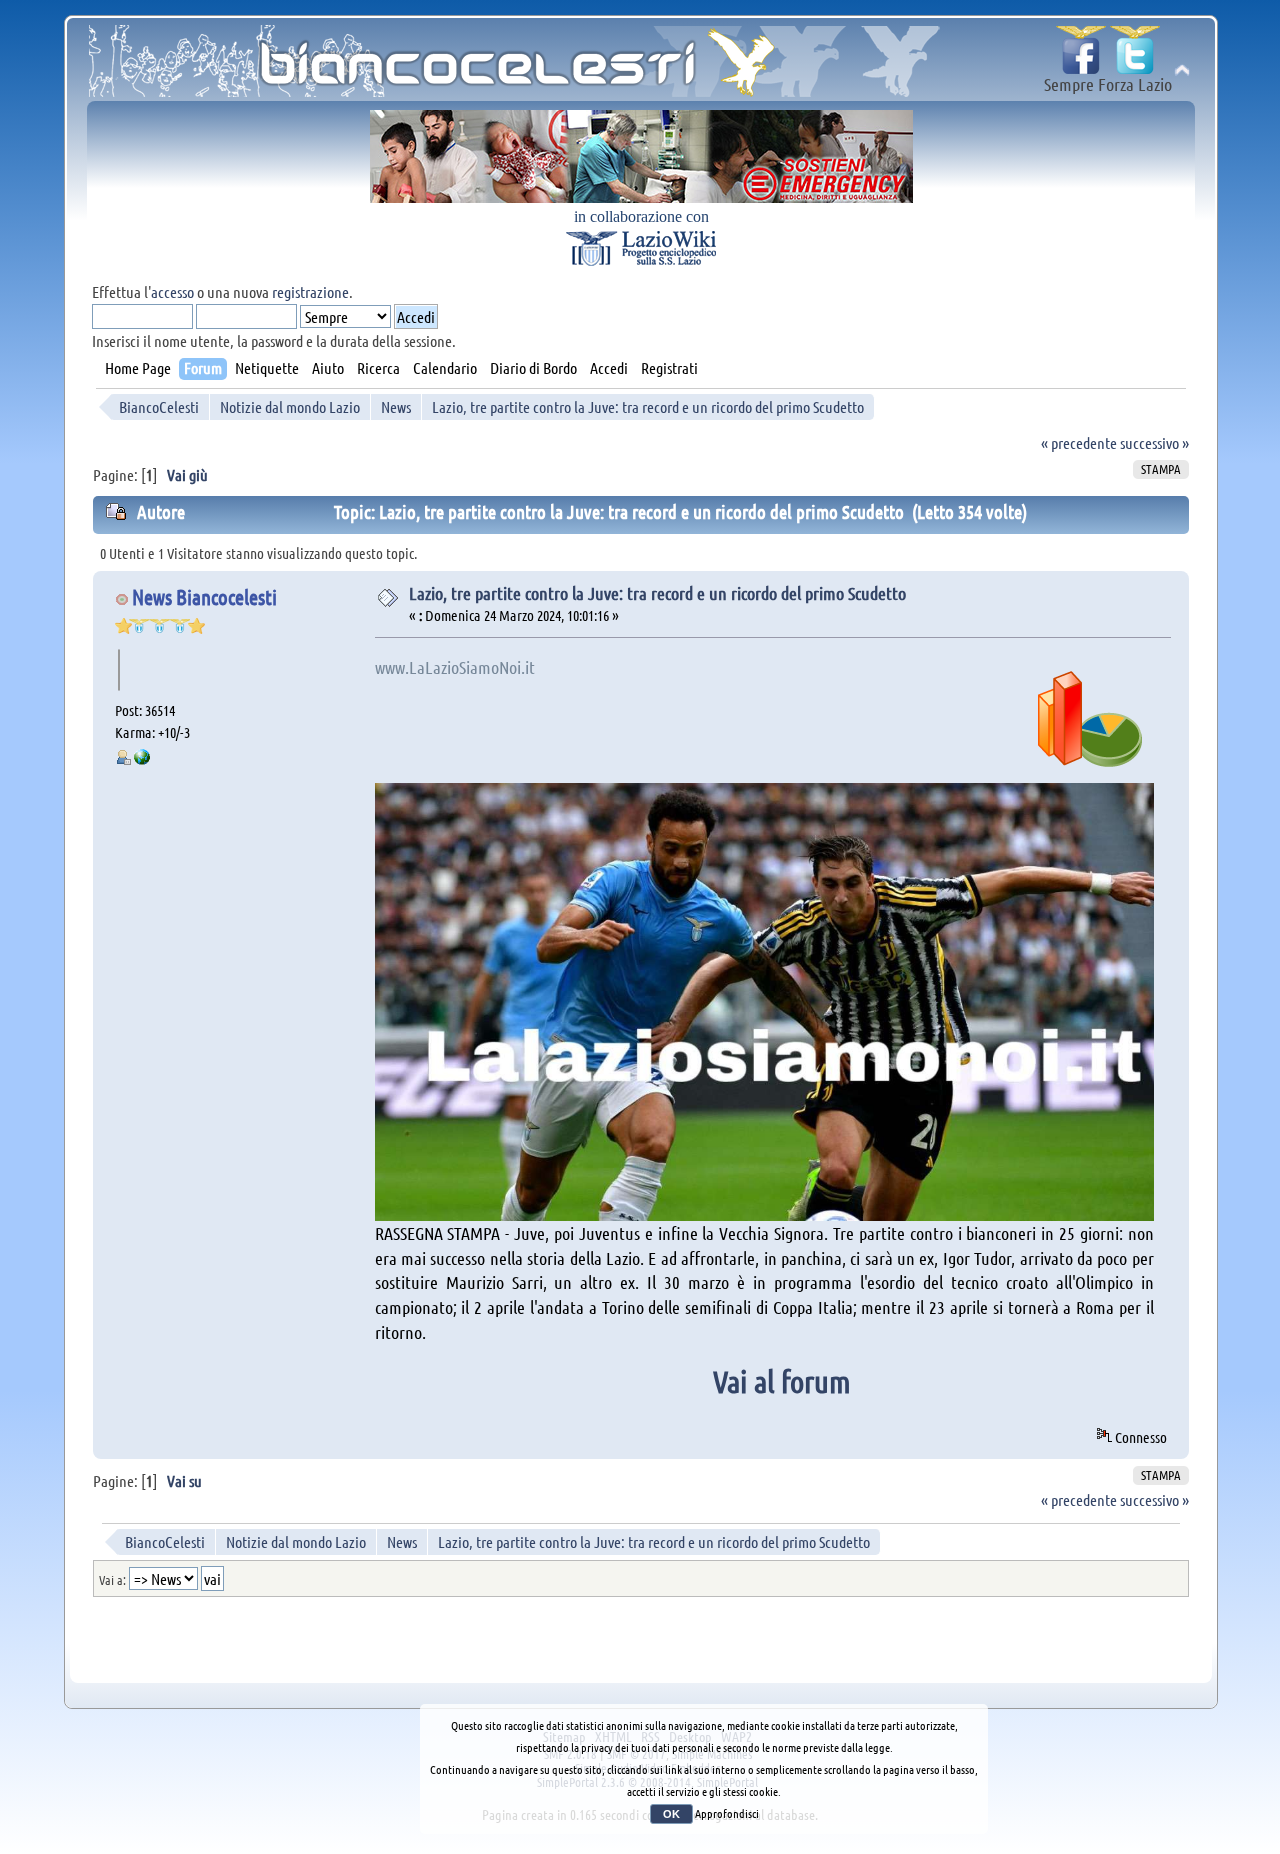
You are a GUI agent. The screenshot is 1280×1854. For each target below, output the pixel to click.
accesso (172, 291)
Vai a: (112, 1579)
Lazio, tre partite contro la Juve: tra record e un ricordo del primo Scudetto (657, 593)
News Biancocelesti (204, 596)
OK (671, 1814)
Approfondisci (727, 1813)
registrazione (310, 291)
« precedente (1079, 442)
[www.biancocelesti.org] (142, 759)
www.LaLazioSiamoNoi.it (455, 667)
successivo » (1154, 442)
